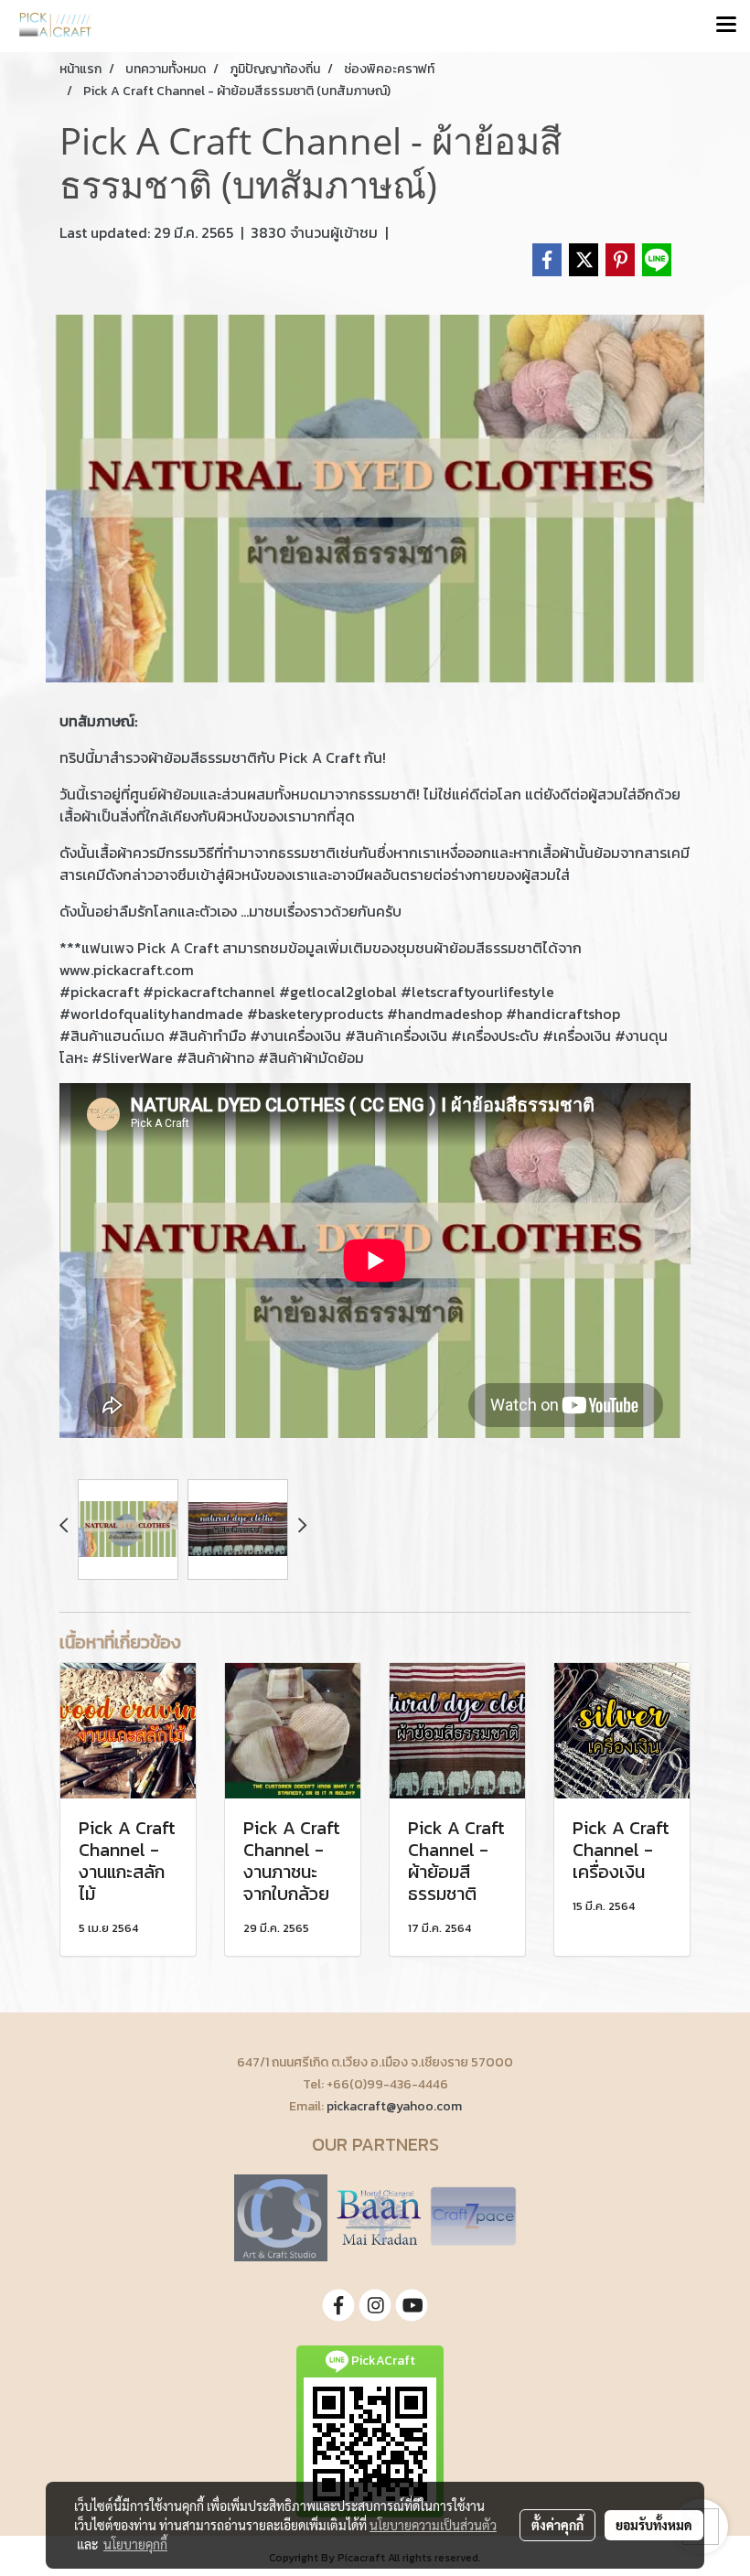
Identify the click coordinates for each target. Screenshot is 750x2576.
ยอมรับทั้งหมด (654, 2525)
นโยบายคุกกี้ (135, 2544)
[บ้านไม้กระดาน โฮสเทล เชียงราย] (379, 2217)
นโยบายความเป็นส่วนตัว (433, 2525)
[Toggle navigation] (726, 26)
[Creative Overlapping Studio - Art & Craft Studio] (281, 2217)
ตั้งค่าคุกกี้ (557, 2525)
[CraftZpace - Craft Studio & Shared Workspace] (473, 2217)
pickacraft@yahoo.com (394, 2106)
